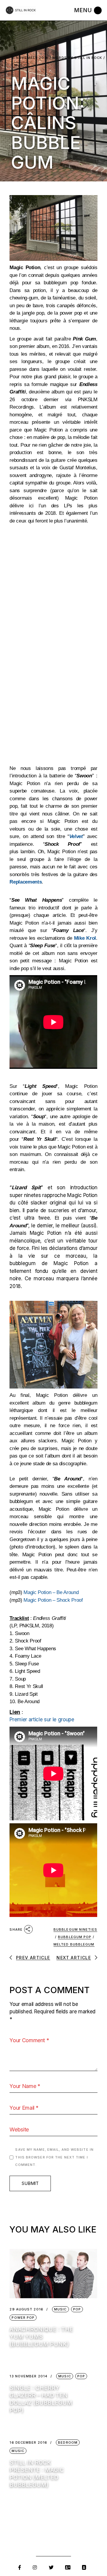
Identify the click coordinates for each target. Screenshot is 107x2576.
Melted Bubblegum (74, 1944)
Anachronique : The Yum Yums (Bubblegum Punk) (41, 2337)
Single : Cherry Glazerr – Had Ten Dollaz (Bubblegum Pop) (41, 2399)
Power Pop (23, 2318)
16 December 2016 (28, 2443)
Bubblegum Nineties (75, 1929)
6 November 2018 (30, 58)
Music (21, 65)
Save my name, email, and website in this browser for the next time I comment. (54, 2157)
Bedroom (68, 2442)
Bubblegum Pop (75, 1937)
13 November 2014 (29, 2376)
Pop (77, 2309)
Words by (77, 58)
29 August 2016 (26, 2309)
